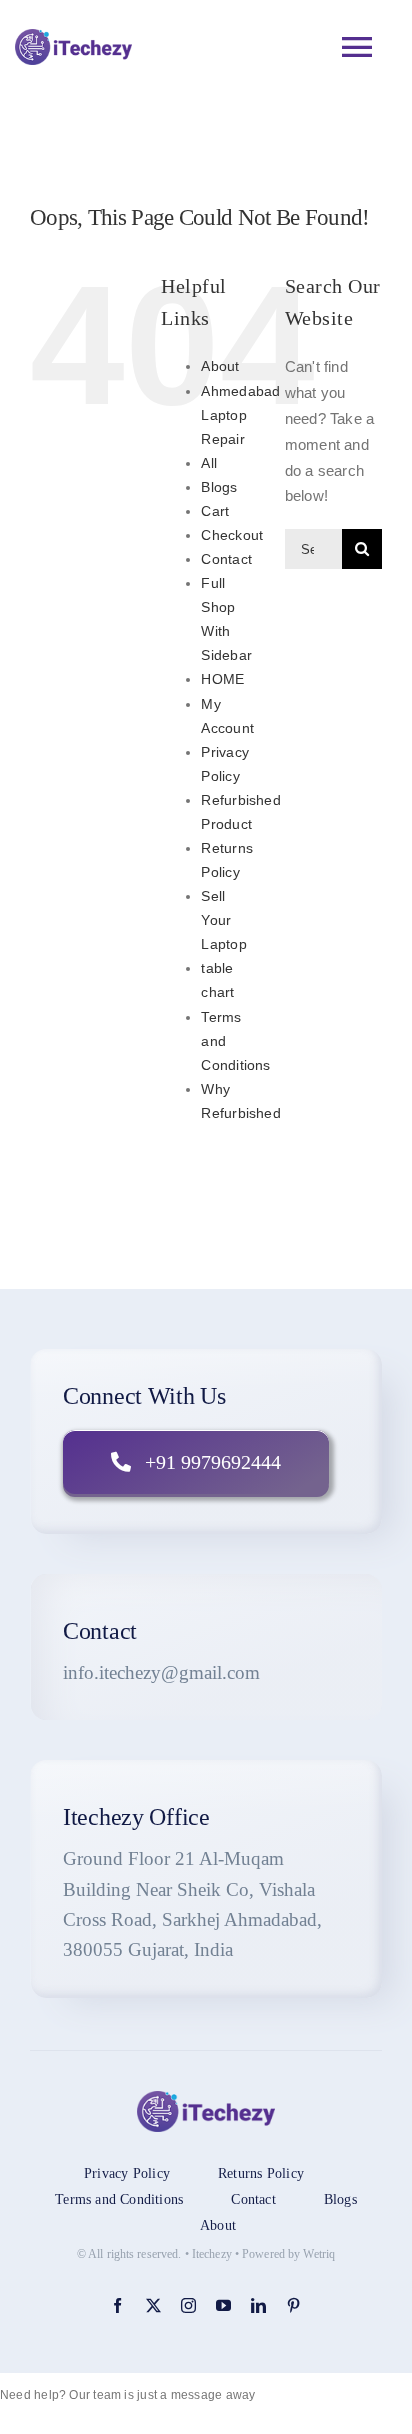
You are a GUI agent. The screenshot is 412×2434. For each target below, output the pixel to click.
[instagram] (188, 2305)
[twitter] (153, 2305)
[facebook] (117, 2305)
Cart (215, 511)
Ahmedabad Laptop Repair (240, 415)
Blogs (219, 487)
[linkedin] (258, 2305)
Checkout (232, 535)
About (220, 366)
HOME (222, 679)
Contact (226, 559)
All (209, 463)
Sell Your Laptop (223, 920)
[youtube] (223, 2305)
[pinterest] (293, 2305)
